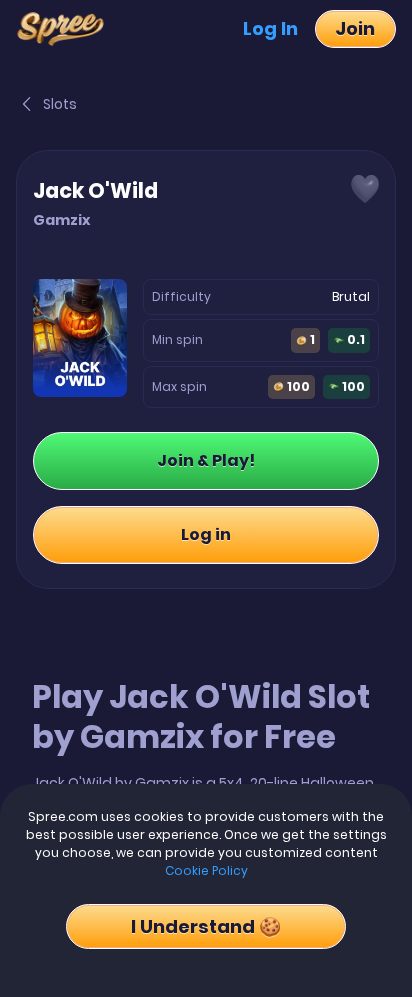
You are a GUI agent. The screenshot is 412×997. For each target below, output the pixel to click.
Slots (60, 104)
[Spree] (67, 29)
